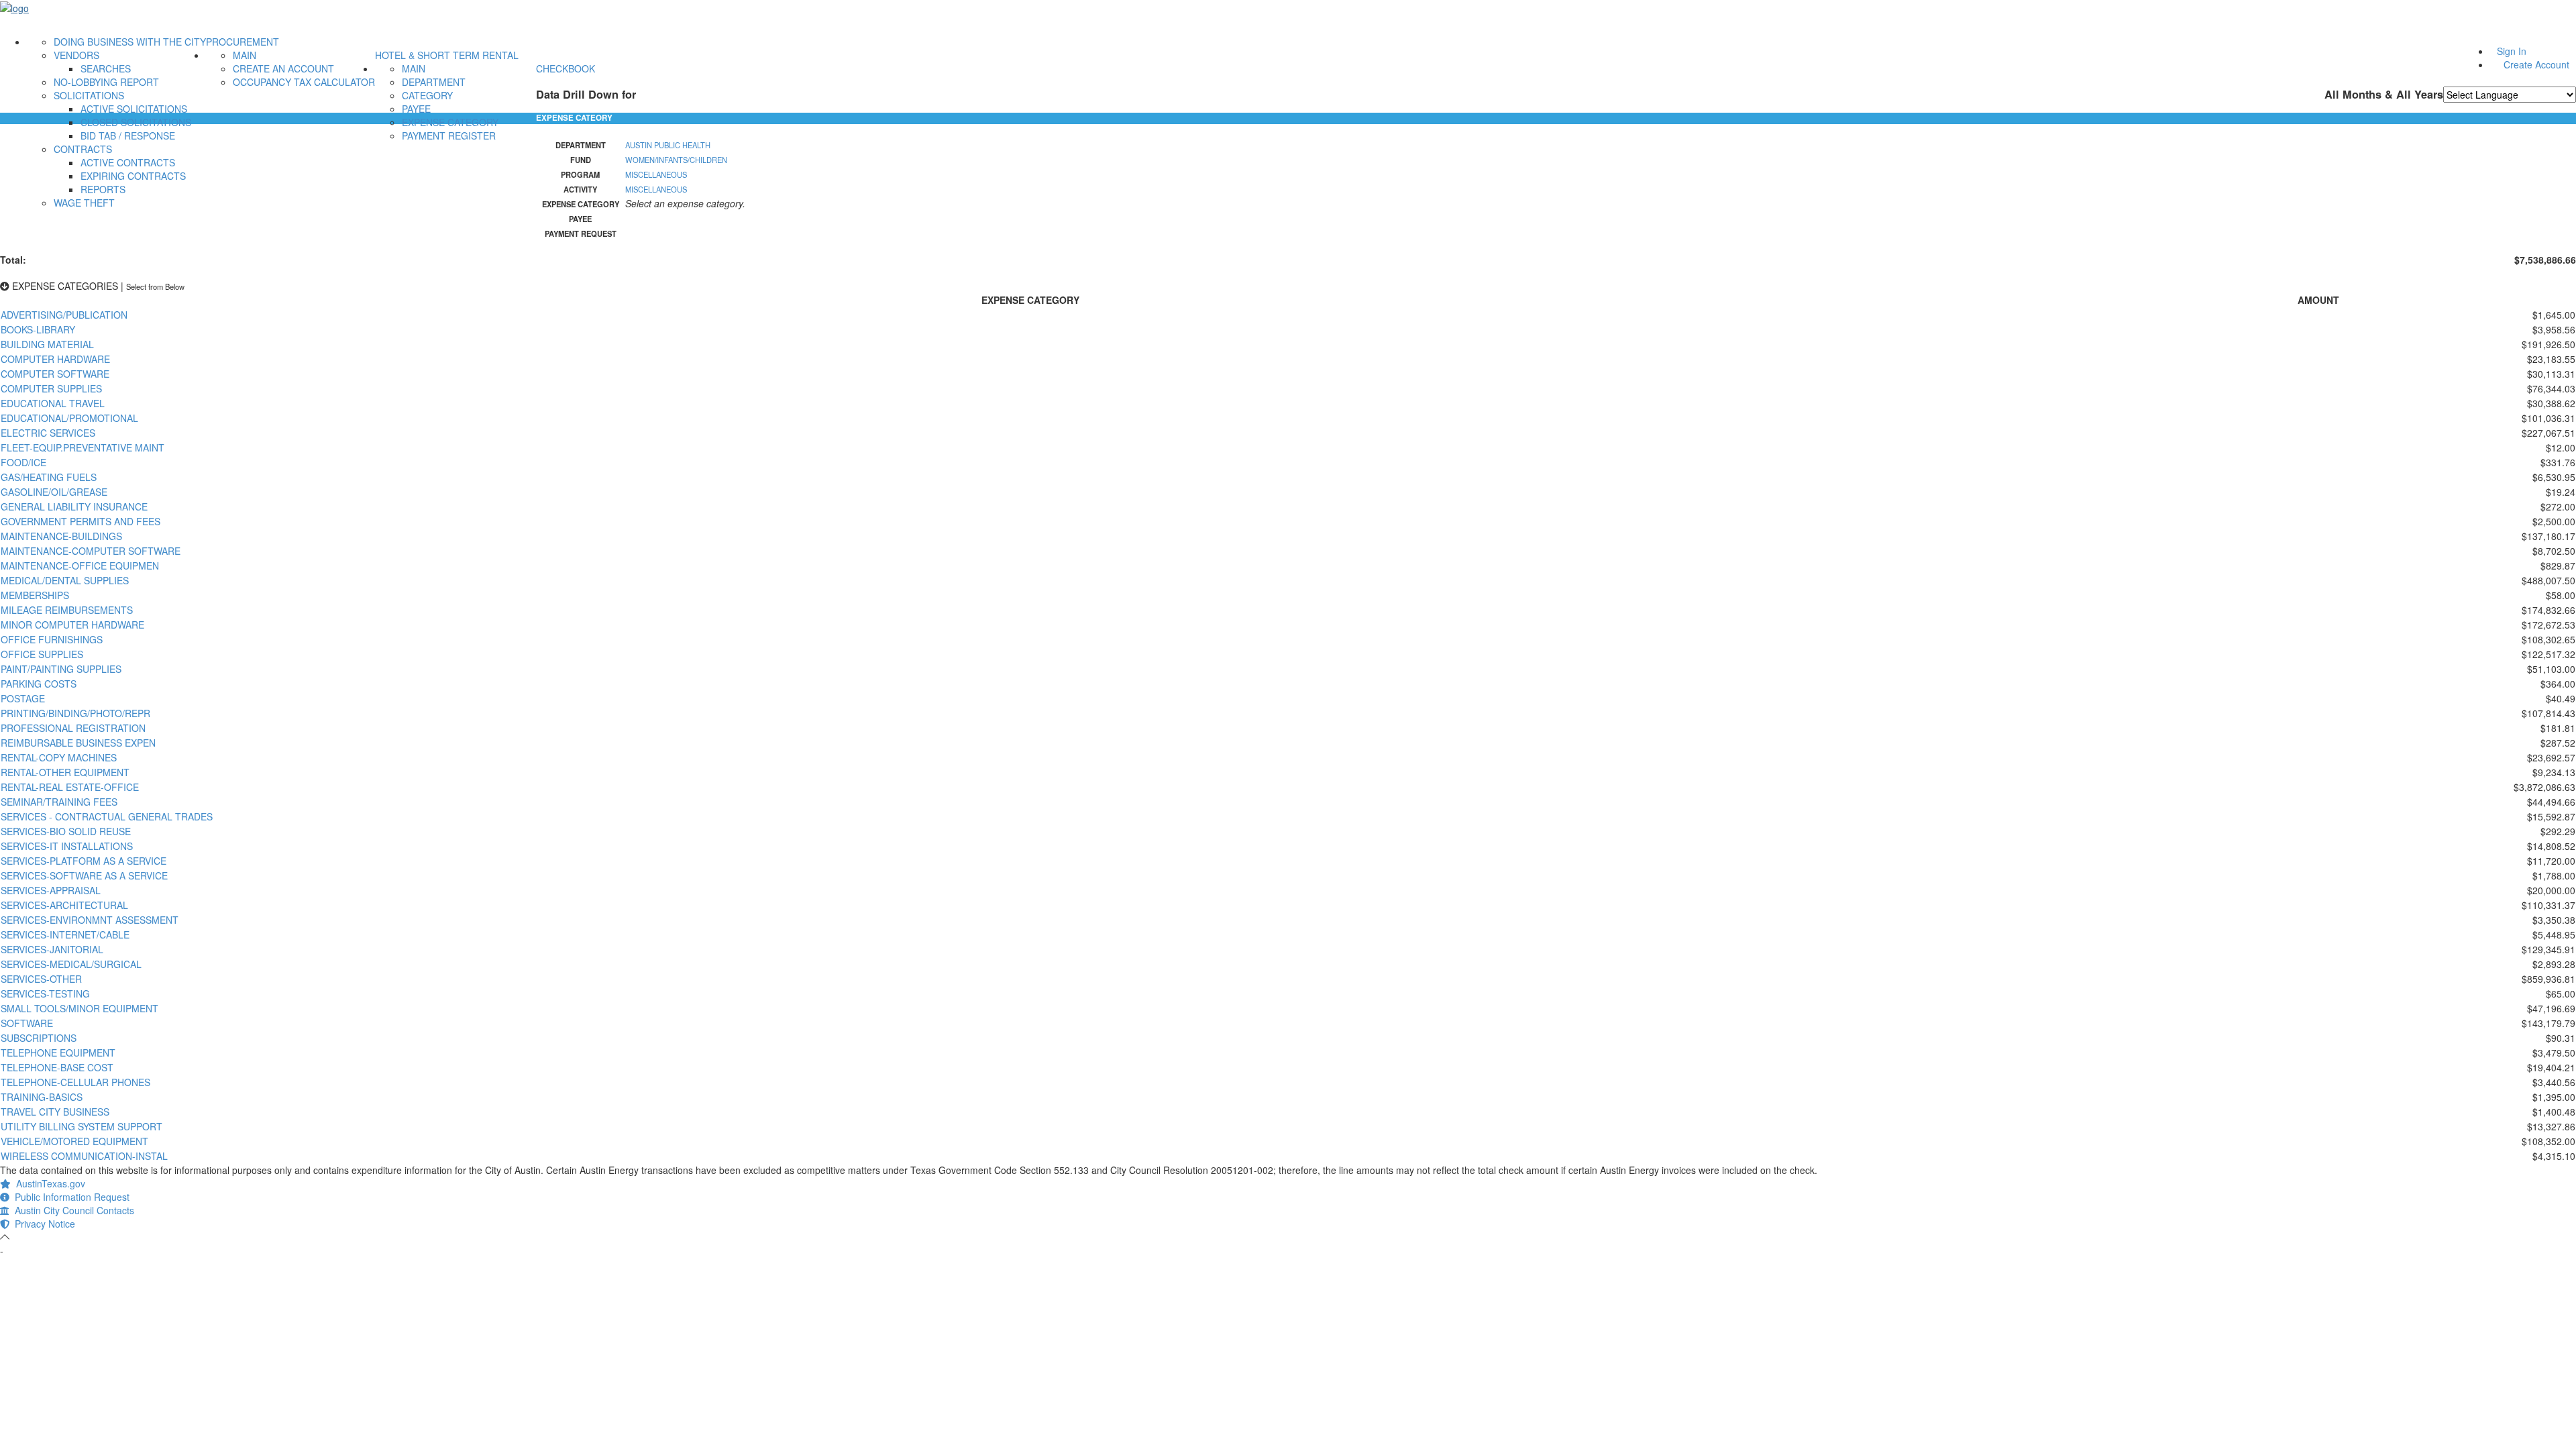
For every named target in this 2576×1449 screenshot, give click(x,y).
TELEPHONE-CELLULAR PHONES (75, 1082)
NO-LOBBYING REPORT (106, 82)
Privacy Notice (42, 1224)
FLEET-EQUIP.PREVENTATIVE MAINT (83, 447)
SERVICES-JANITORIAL (52, 949)
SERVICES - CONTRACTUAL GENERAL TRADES (107, 816)
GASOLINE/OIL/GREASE (54, 492)
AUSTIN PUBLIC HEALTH (668, 145)
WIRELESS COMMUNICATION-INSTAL (84, 1156)
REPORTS (103, 189)
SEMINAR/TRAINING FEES (59, 802)
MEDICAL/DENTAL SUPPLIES (65, 580)
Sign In (2512, 51)
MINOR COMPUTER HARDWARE (72, 625)
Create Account (2536, 64)
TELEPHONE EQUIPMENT (58, 1053)
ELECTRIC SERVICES (48, 433)
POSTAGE (23, 698)
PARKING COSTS (39, 684)
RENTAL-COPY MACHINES (59, 757)
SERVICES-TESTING (45, 994)
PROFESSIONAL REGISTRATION (73, 728)
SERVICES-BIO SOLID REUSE (66, 831)
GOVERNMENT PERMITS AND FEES (80, 521)
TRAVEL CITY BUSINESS (55, 1112)
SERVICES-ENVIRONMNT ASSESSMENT (90, 920)
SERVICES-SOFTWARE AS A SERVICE (84, 875)
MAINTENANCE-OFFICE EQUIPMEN (80, 566)
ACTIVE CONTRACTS (128, 162)
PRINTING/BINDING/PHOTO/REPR (75, 713)
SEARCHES (106, 68)
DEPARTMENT (434, 82)
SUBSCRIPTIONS (39, 1038)
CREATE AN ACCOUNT (283, 68)
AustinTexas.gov (48, 1183)
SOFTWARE (27, 1023)
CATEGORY (427, 95)
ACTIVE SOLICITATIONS (134, 109)
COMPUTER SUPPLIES (51, 388)
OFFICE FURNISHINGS (52, 639)
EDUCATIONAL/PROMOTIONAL (69, 418)
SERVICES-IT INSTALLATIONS (67, 846)
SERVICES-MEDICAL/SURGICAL (71, 964)
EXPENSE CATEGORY (450, 122)
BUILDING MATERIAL (47, 344)
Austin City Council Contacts (72, 1210)
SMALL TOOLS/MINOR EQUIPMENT (79, 1008)
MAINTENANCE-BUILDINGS (61, 536)
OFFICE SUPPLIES (42, 654)
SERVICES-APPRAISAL (51, 890)
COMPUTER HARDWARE (55, 359)
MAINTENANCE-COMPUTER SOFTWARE (91, 551)
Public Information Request (69, 1197)
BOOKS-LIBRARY (38, 329)
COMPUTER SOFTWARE (55, 374)
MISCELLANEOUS (656, 174)
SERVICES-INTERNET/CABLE (65, 934)
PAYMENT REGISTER (449, 136)
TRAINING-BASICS (42, 1097)
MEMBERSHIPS (35, 595)
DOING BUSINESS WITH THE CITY (130, 42)
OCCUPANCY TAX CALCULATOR (304, 82)
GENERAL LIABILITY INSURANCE (74, 506)
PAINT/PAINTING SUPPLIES (61, 669)
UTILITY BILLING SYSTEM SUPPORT (82, 1126)
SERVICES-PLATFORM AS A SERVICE (84, 861)
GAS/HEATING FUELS (49, 477)
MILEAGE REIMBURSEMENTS (67, 610)
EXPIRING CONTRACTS (133, 176)
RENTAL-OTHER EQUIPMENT (65, 772)
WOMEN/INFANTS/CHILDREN (676, 160)
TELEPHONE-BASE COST (57, 1067)
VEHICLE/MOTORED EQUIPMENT (74, 1141)
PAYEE (416, 109)
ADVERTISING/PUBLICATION (64, 315)
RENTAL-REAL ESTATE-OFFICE (70, 787)
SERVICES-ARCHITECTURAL (64, 905)
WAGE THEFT (84, 203)
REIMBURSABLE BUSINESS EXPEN (78, 743)
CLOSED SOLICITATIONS (136, 122)
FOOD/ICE (23, 462)
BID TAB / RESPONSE (128, 136)
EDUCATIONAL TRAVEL (53, 403)
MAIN (245, 55)
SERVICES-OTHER (41, 979)
